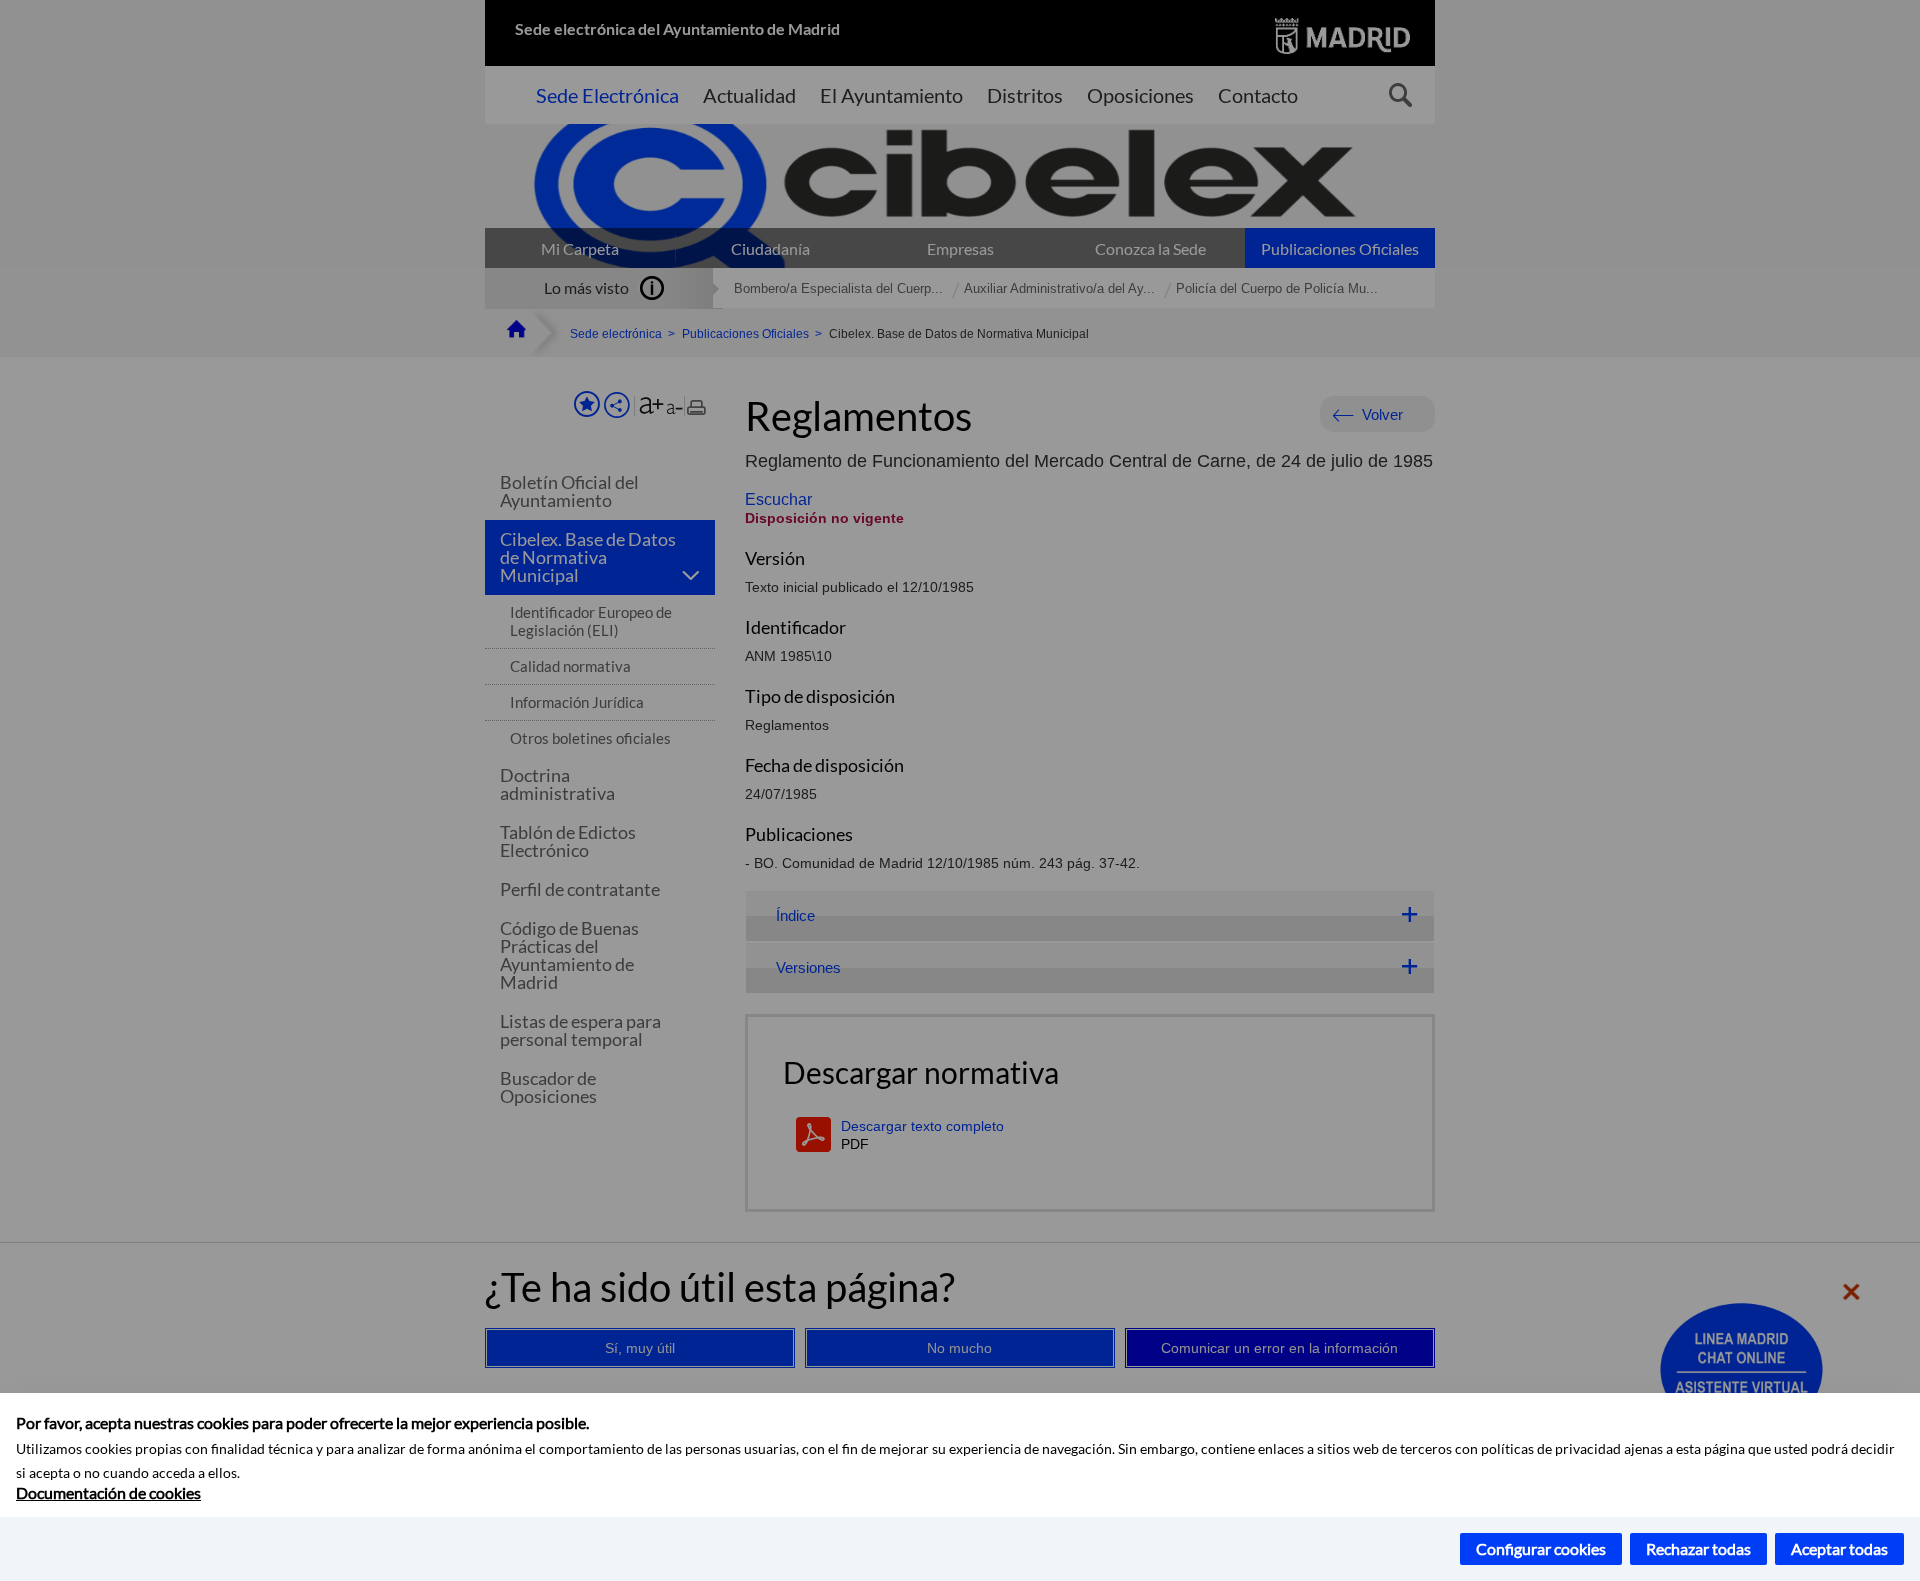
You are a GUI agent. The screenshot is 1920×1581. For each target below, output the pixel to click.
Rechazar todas (1698, 1548)
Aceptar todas (1839, 1548)
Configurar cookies (1541, 1548)
